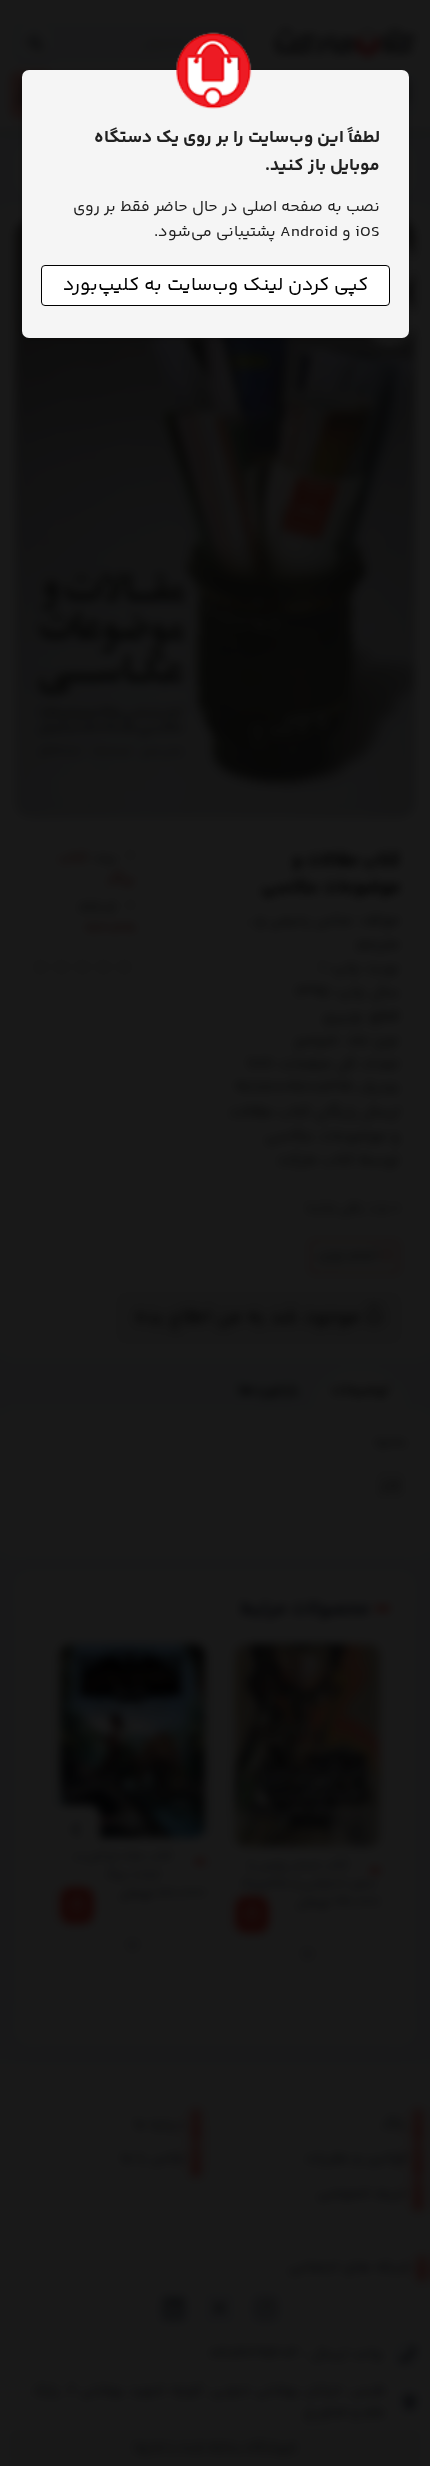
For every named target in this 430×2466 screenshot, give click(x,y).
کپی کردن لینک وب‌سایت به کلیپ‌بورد (215, 285)
